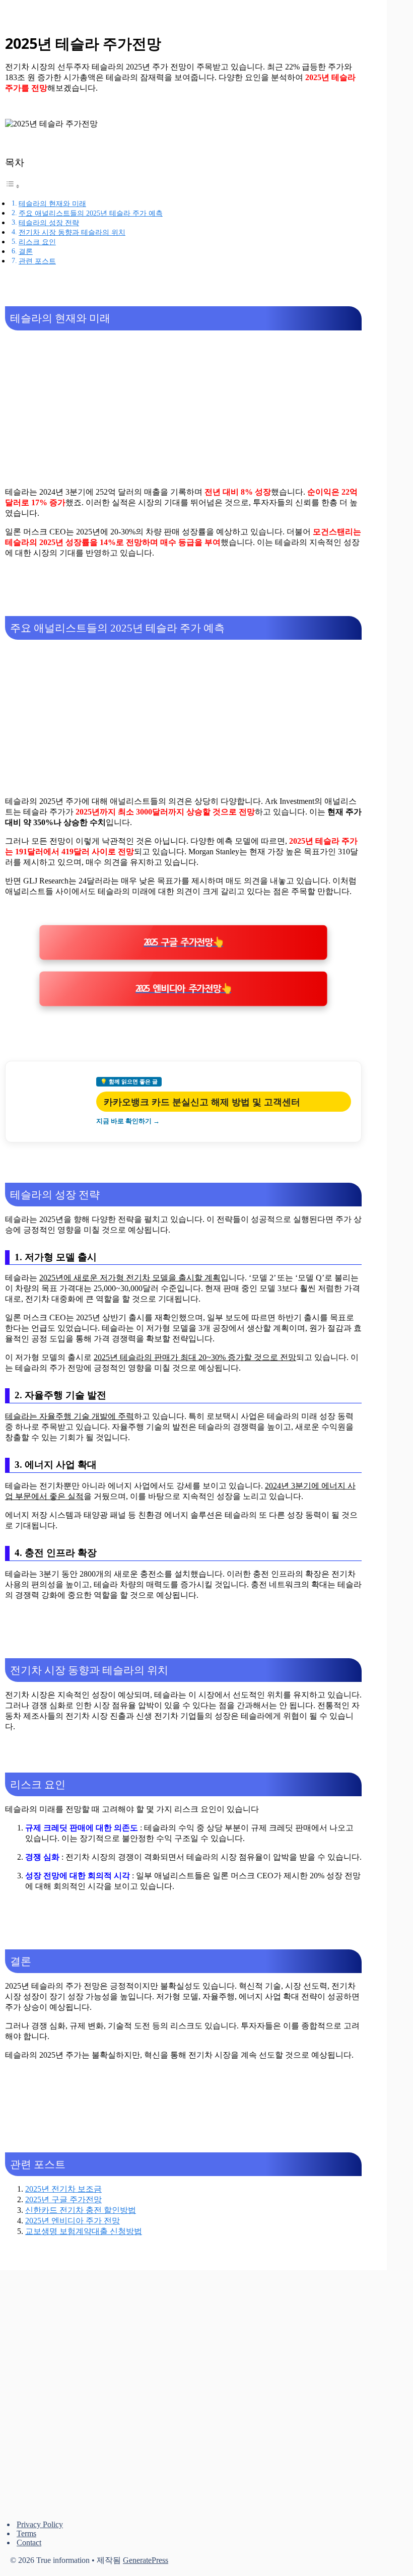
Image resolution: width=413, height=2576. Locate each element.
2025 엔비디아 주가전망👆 (183, 989)
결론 (26, 251)
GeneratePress (146, 2560)
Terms (26, 2533)
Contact (29, 2543)
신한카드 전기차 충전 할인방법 (81, 2210)
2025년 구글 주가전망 (63, 2199)
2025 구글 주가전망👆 (183, 942)
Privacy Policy (40, 2524)
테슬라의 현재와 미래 (52, 204)
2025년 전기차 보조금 (63, 2189)
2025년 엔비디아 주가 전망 (73, 2221)
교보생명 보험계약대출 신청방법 (84, 2231)
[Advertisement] (183, 409)
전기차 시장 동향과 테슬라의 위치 (72, 232)
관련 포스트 (37, 261)
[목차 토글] (13, 186)
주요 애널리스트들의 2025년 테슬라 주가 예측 (91, 213)
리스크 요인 (37, 242)
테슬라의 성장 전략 (49, 223)
